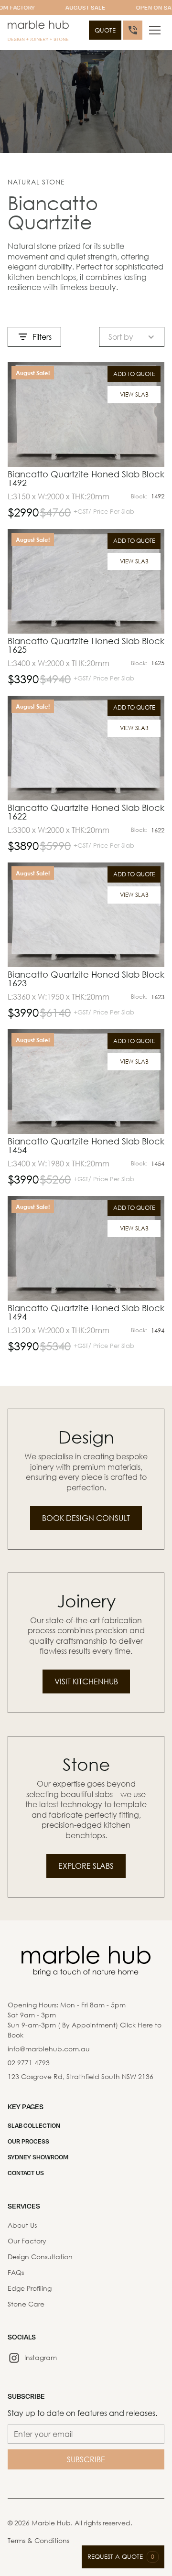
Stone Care (26, 2304)
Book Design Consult (86, 1518)
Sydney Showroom (38, 2157)
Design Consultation (40, 2257)
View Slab (134, 394)
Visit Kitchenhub (86, 1681)
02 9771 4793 (29, 2063)
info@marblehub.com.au (49, 2049)
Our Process (28, 2141)
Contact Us (26, 2173)
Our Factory (27, 2241)
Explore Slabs (86, 1866)
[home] (38, 32)
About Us (22, 2225)
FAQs (16, 2272)
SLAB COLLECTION (34, 2125)
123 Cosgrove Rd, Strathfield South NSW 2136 (81, 2076)
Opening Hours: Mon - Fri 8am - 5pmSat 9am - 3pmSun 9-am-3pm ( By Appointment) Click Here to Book (85, 2020)
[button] (155, 30)
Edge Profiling (30, 2288)
